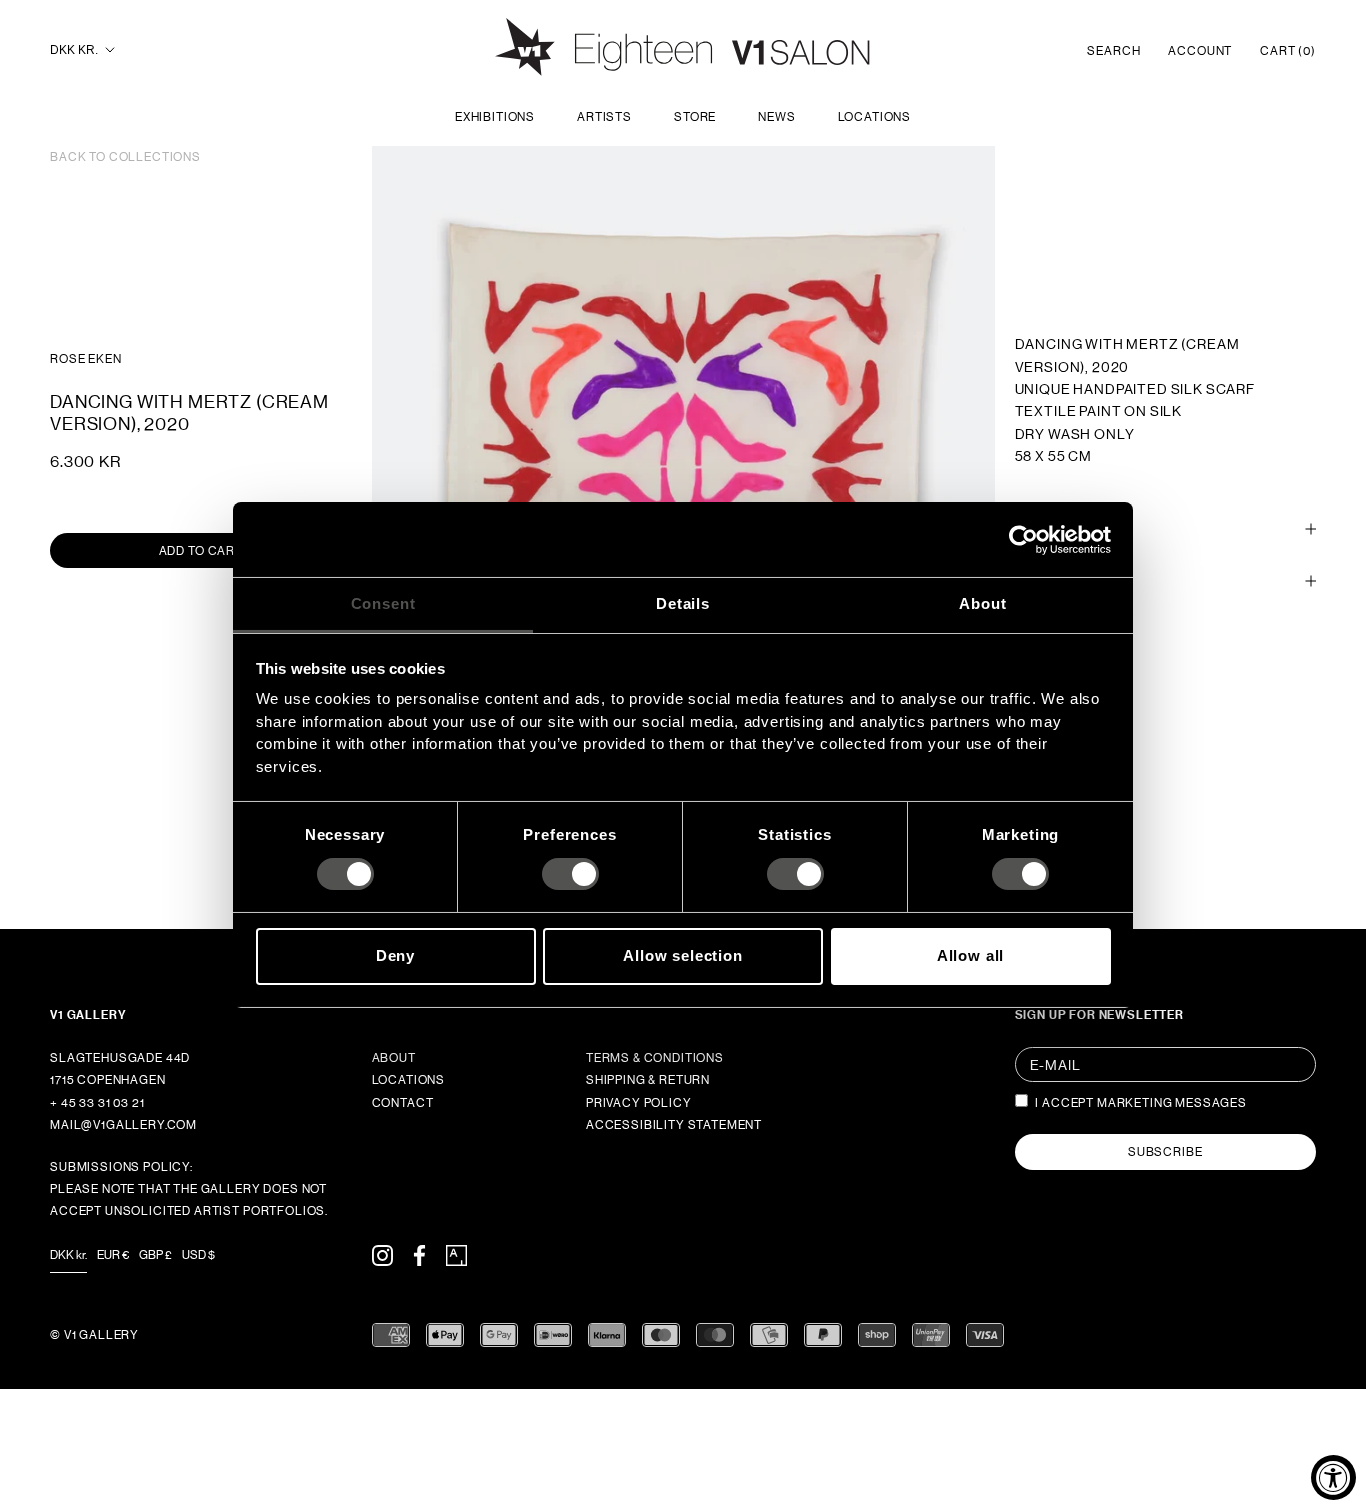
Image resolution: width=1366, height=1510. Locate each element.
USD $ (198, 1255)
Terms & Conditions (655, 1058)
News (776, 117)
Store (695, 117)
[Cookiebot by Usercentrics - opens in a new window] (1023, 539)
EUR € (113, 1255)
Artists (604, 117)
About (394, 1058)
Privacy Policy (639, 1103)
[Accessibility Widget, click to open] (1333, 1477)
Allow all (971, 955)
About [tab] (982, 603)
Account (1200, 51)
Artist (1038, 581)
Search (1113, 51)
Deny (395, 955)
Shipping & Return (648, 1080)
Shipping (1045, 528)
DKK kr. (74, 50)
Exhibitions (495, 117)
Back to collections (125, 157)
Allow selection (683, 955)
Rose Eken (86, 359)
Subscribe (1165, 1152)
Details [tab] (683, 603)
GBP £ (155, 1255)
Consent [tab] (383, 603)
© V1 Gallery (94, 1335)
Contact (403, 1103)
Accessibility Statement (674, 1125)
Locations (875, 117)
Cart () (1288, 51)
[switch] (570, 874)
